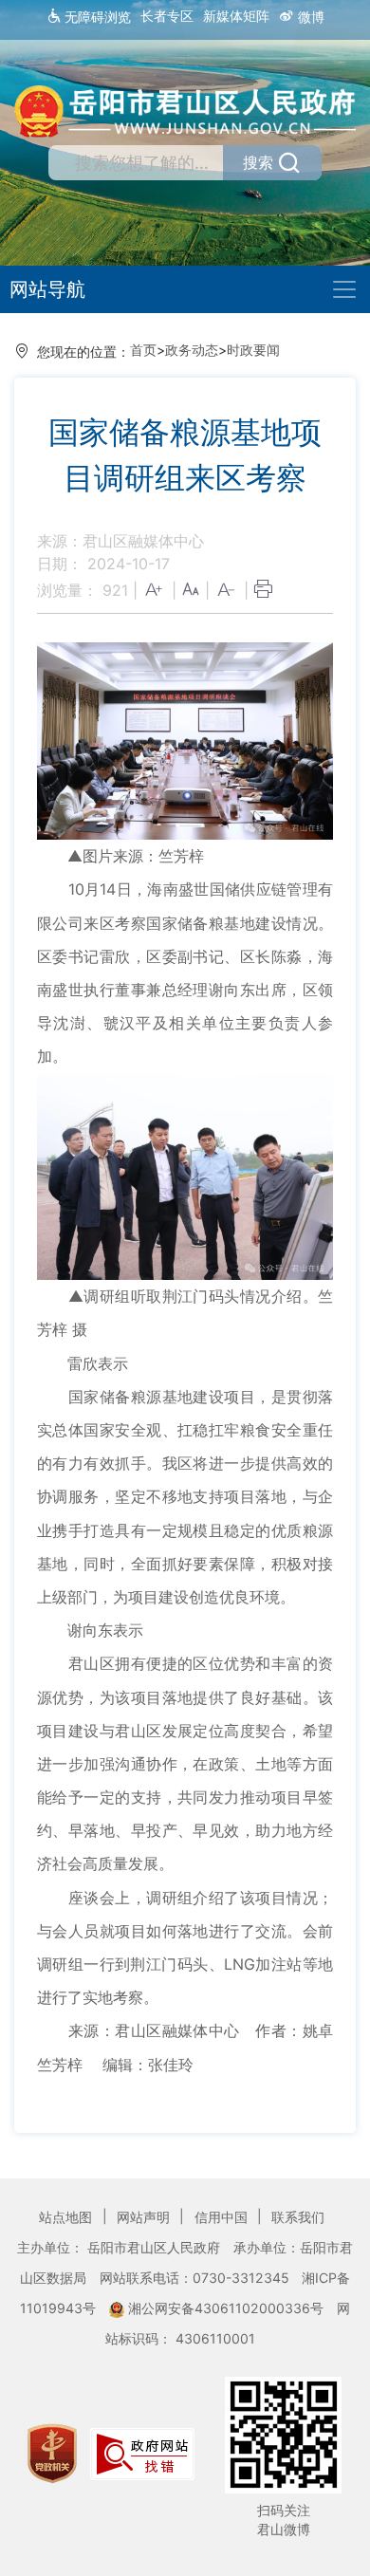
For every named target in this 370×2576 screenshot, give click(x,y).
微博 (309, 17)
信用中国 (223, 2217)
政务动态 (192, 350)
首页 (143, 350)
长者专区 (167, 16)
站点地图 (67, 2217)
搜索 (258, 162)
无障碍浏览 (96, 17)
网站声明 (145, 2217)
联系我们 (298, 2217)
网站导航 (47, 289)
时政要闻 (253, 350)
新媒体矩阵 (236, 16)
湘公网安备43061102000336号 (226, 2308)
